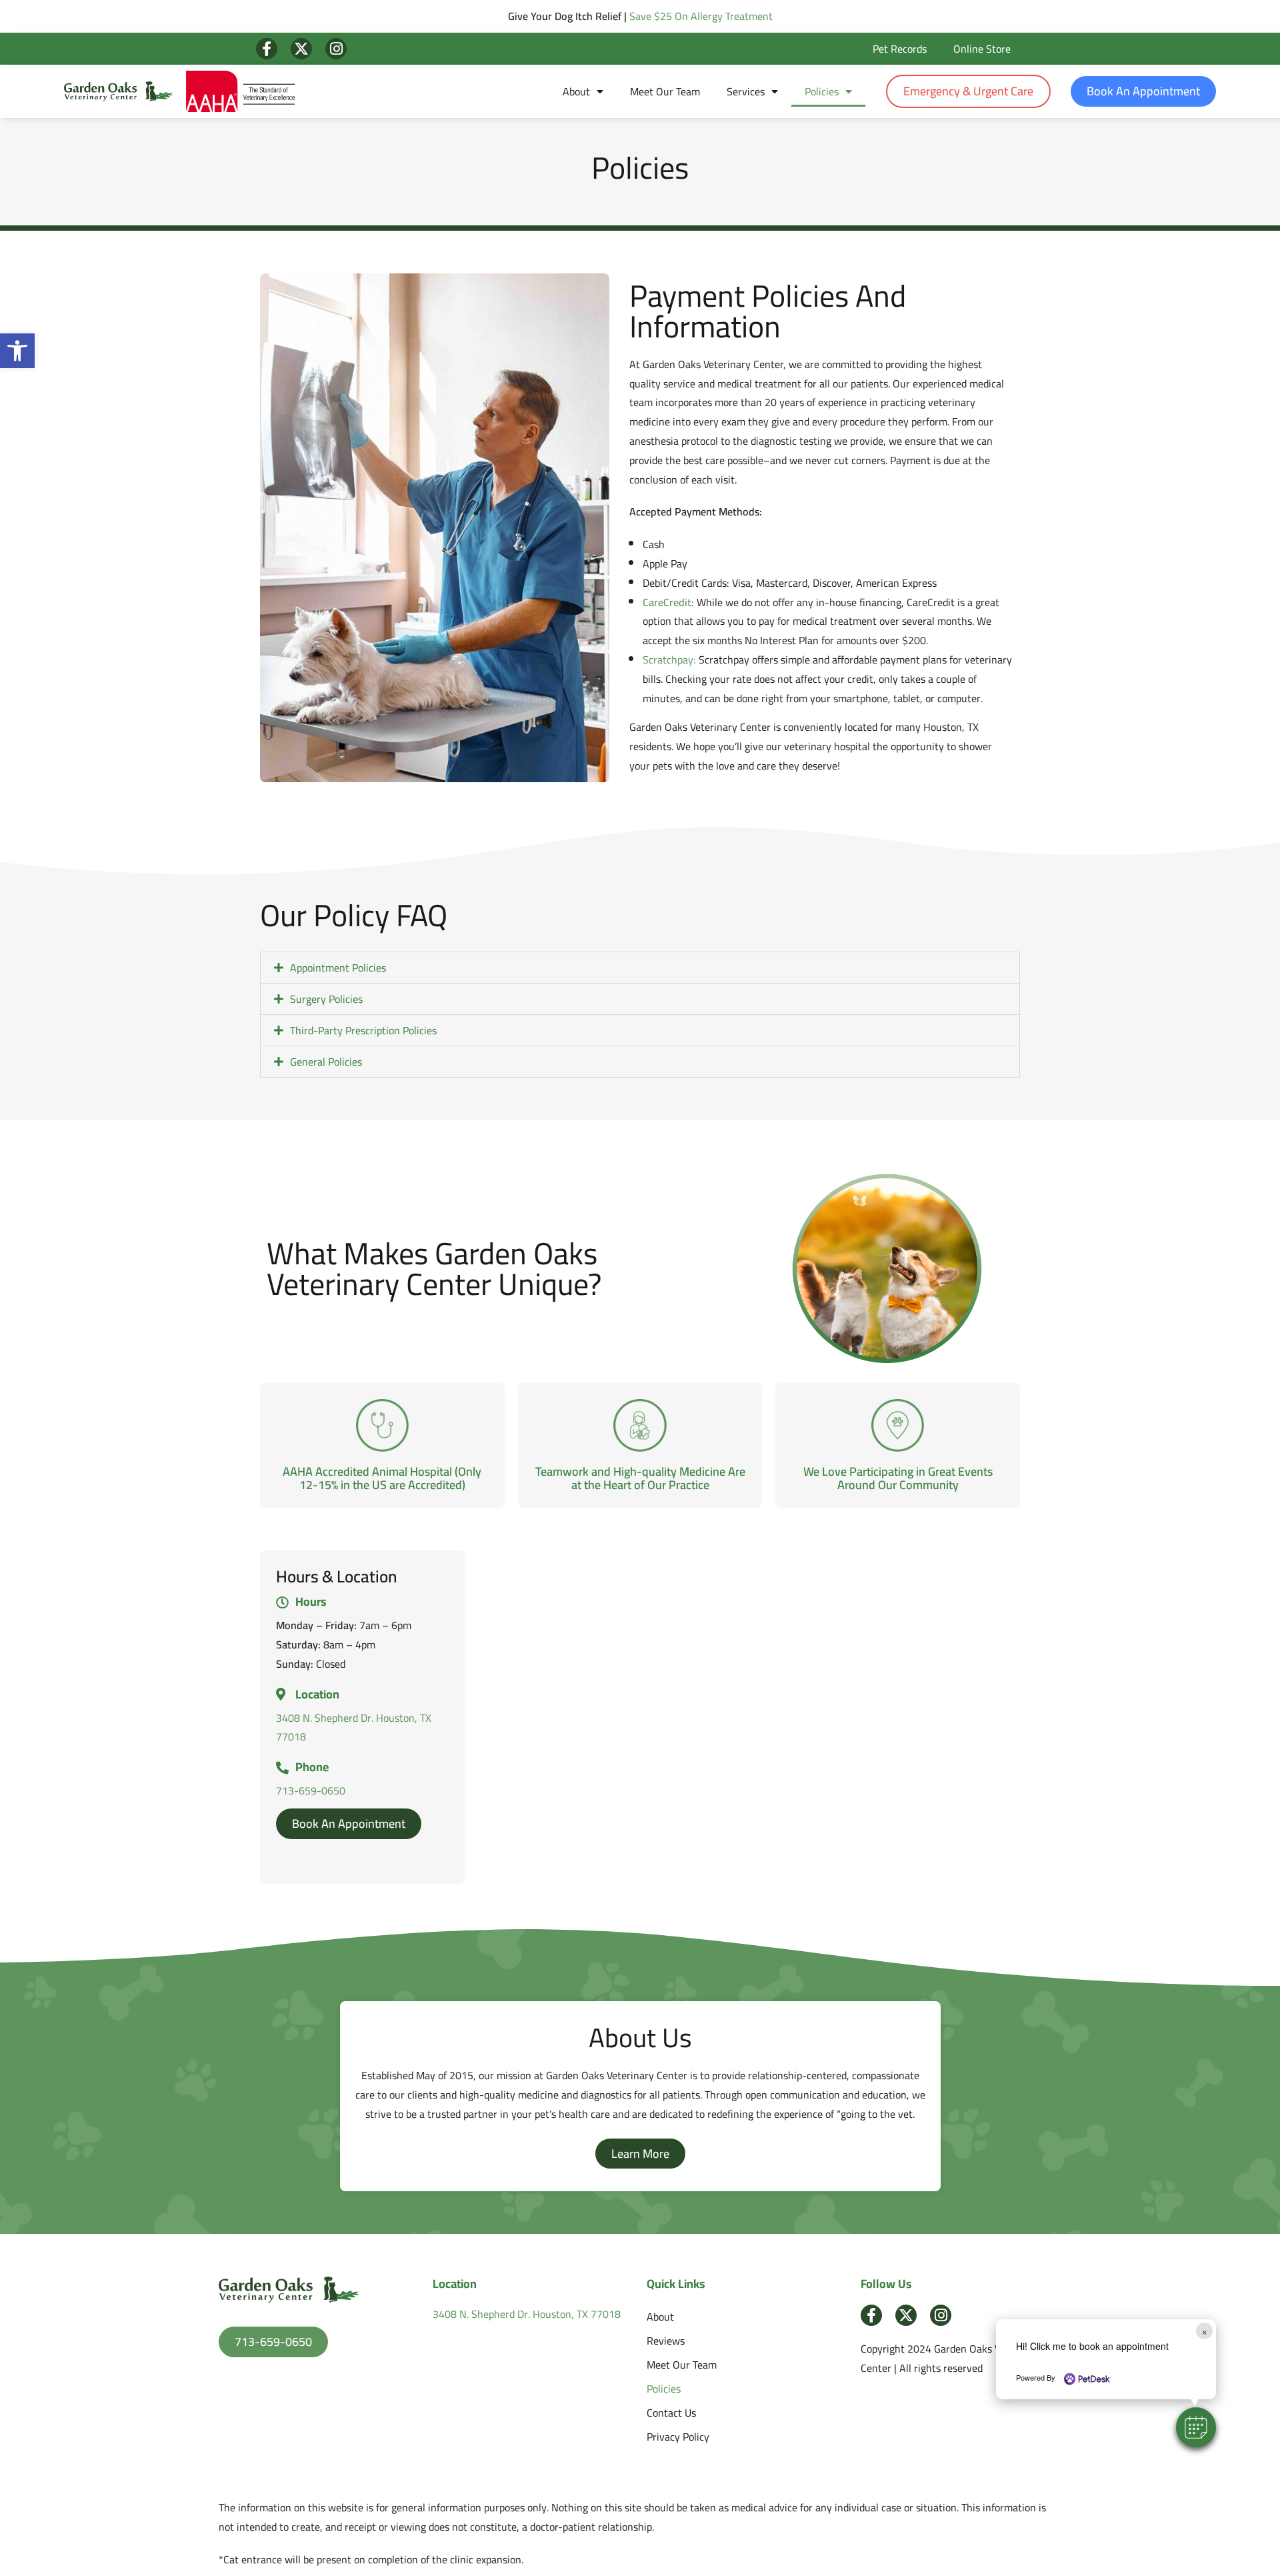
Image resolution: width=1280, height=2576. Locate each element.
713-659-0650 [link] (311, 1790)
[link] (17, 351)
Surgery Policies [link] (326, 999)
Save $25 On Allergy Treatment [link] (701, 16)
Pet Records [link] (900, 49)
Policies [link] (822, 91)
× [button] (1204, 2331)
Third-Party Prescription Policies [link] (363, 1030)
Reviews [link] (666, 2341)
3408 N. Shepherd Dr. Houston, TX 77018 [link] (354, 1727)
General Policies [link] (326, 1062)
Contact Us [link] (671, 2413)
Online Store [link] (982, 49)
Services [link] (746, 91)
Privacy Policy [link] (678, 2437)
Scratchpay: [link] (669, 660)
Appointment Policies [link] (338, 968)
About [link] (576, 91)
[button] (1196, 2427)
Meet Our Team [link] (665, 91)
